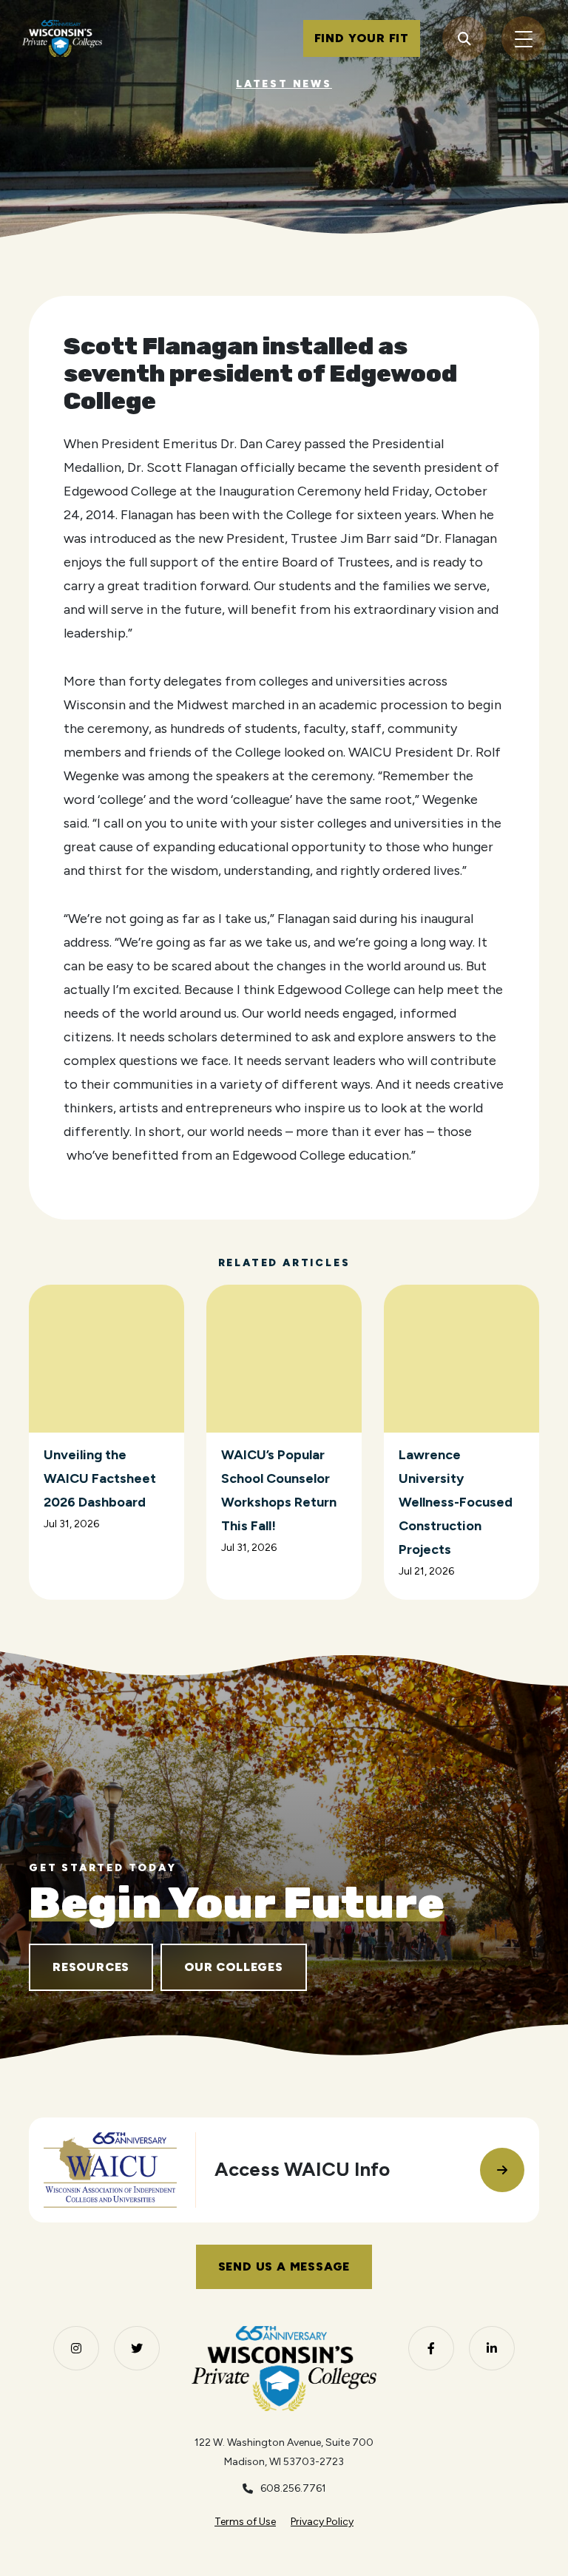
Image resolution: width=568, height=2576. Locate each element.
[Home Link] (62, 38)
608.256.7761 (293, 2488)
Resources (91, 1967)
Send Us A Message (284, 2266)
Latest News (284, 84)
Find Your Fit (362, 38)
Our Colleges (234, 1967)
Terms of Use (245, 2522)
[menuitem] (245, 2522)
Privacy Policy (322, 2522)
